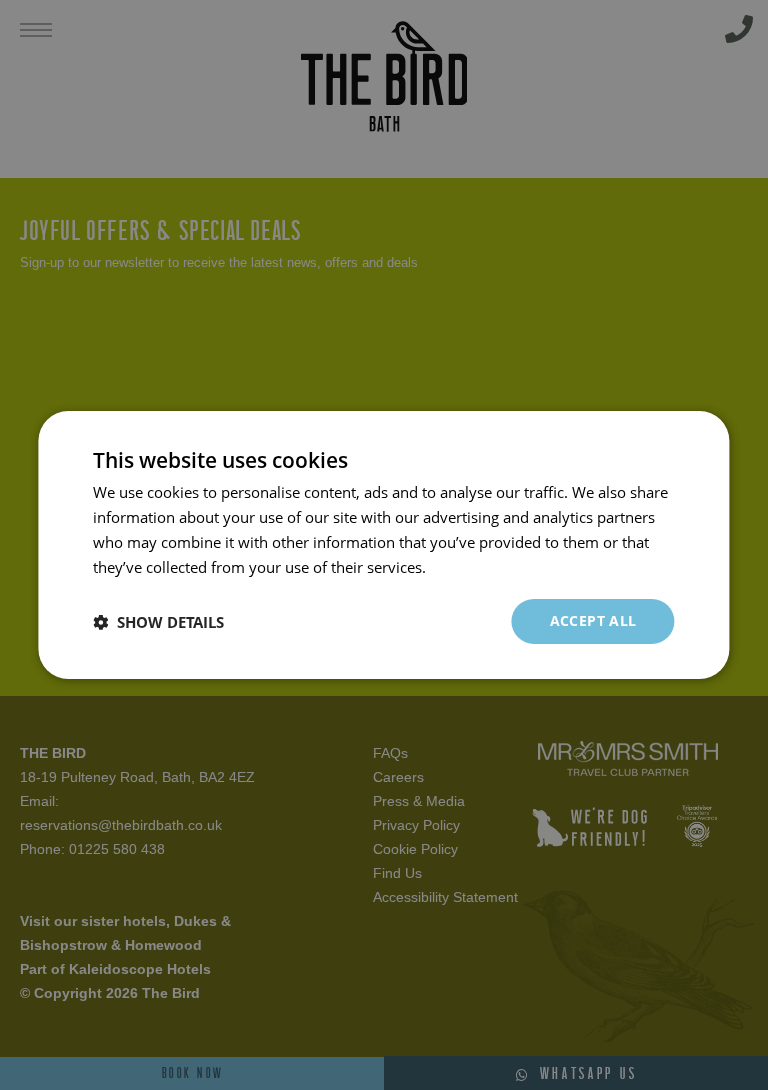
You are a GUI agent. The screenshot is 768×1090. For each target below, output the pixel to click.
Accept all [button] (593, 620)
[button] (158, 622)
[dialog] (383, 545)
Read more (467, 567)
